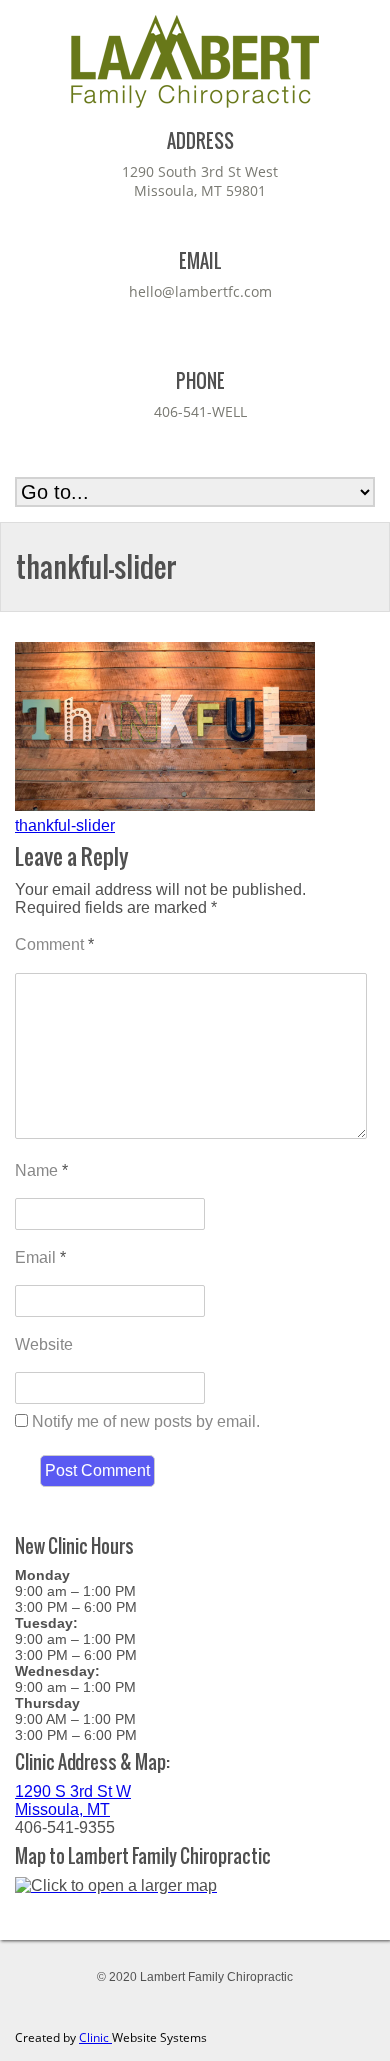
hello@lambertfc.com (200, 291)
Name (41, 1170)
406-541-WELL (200, 411)
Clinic (95, 2037)
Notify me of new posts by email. (146, 1421)
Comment (54, 944)
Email (40, 1257)
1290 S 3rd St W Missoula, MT (73, 1800)
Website (44, 1344)
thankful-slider (65, 825)
